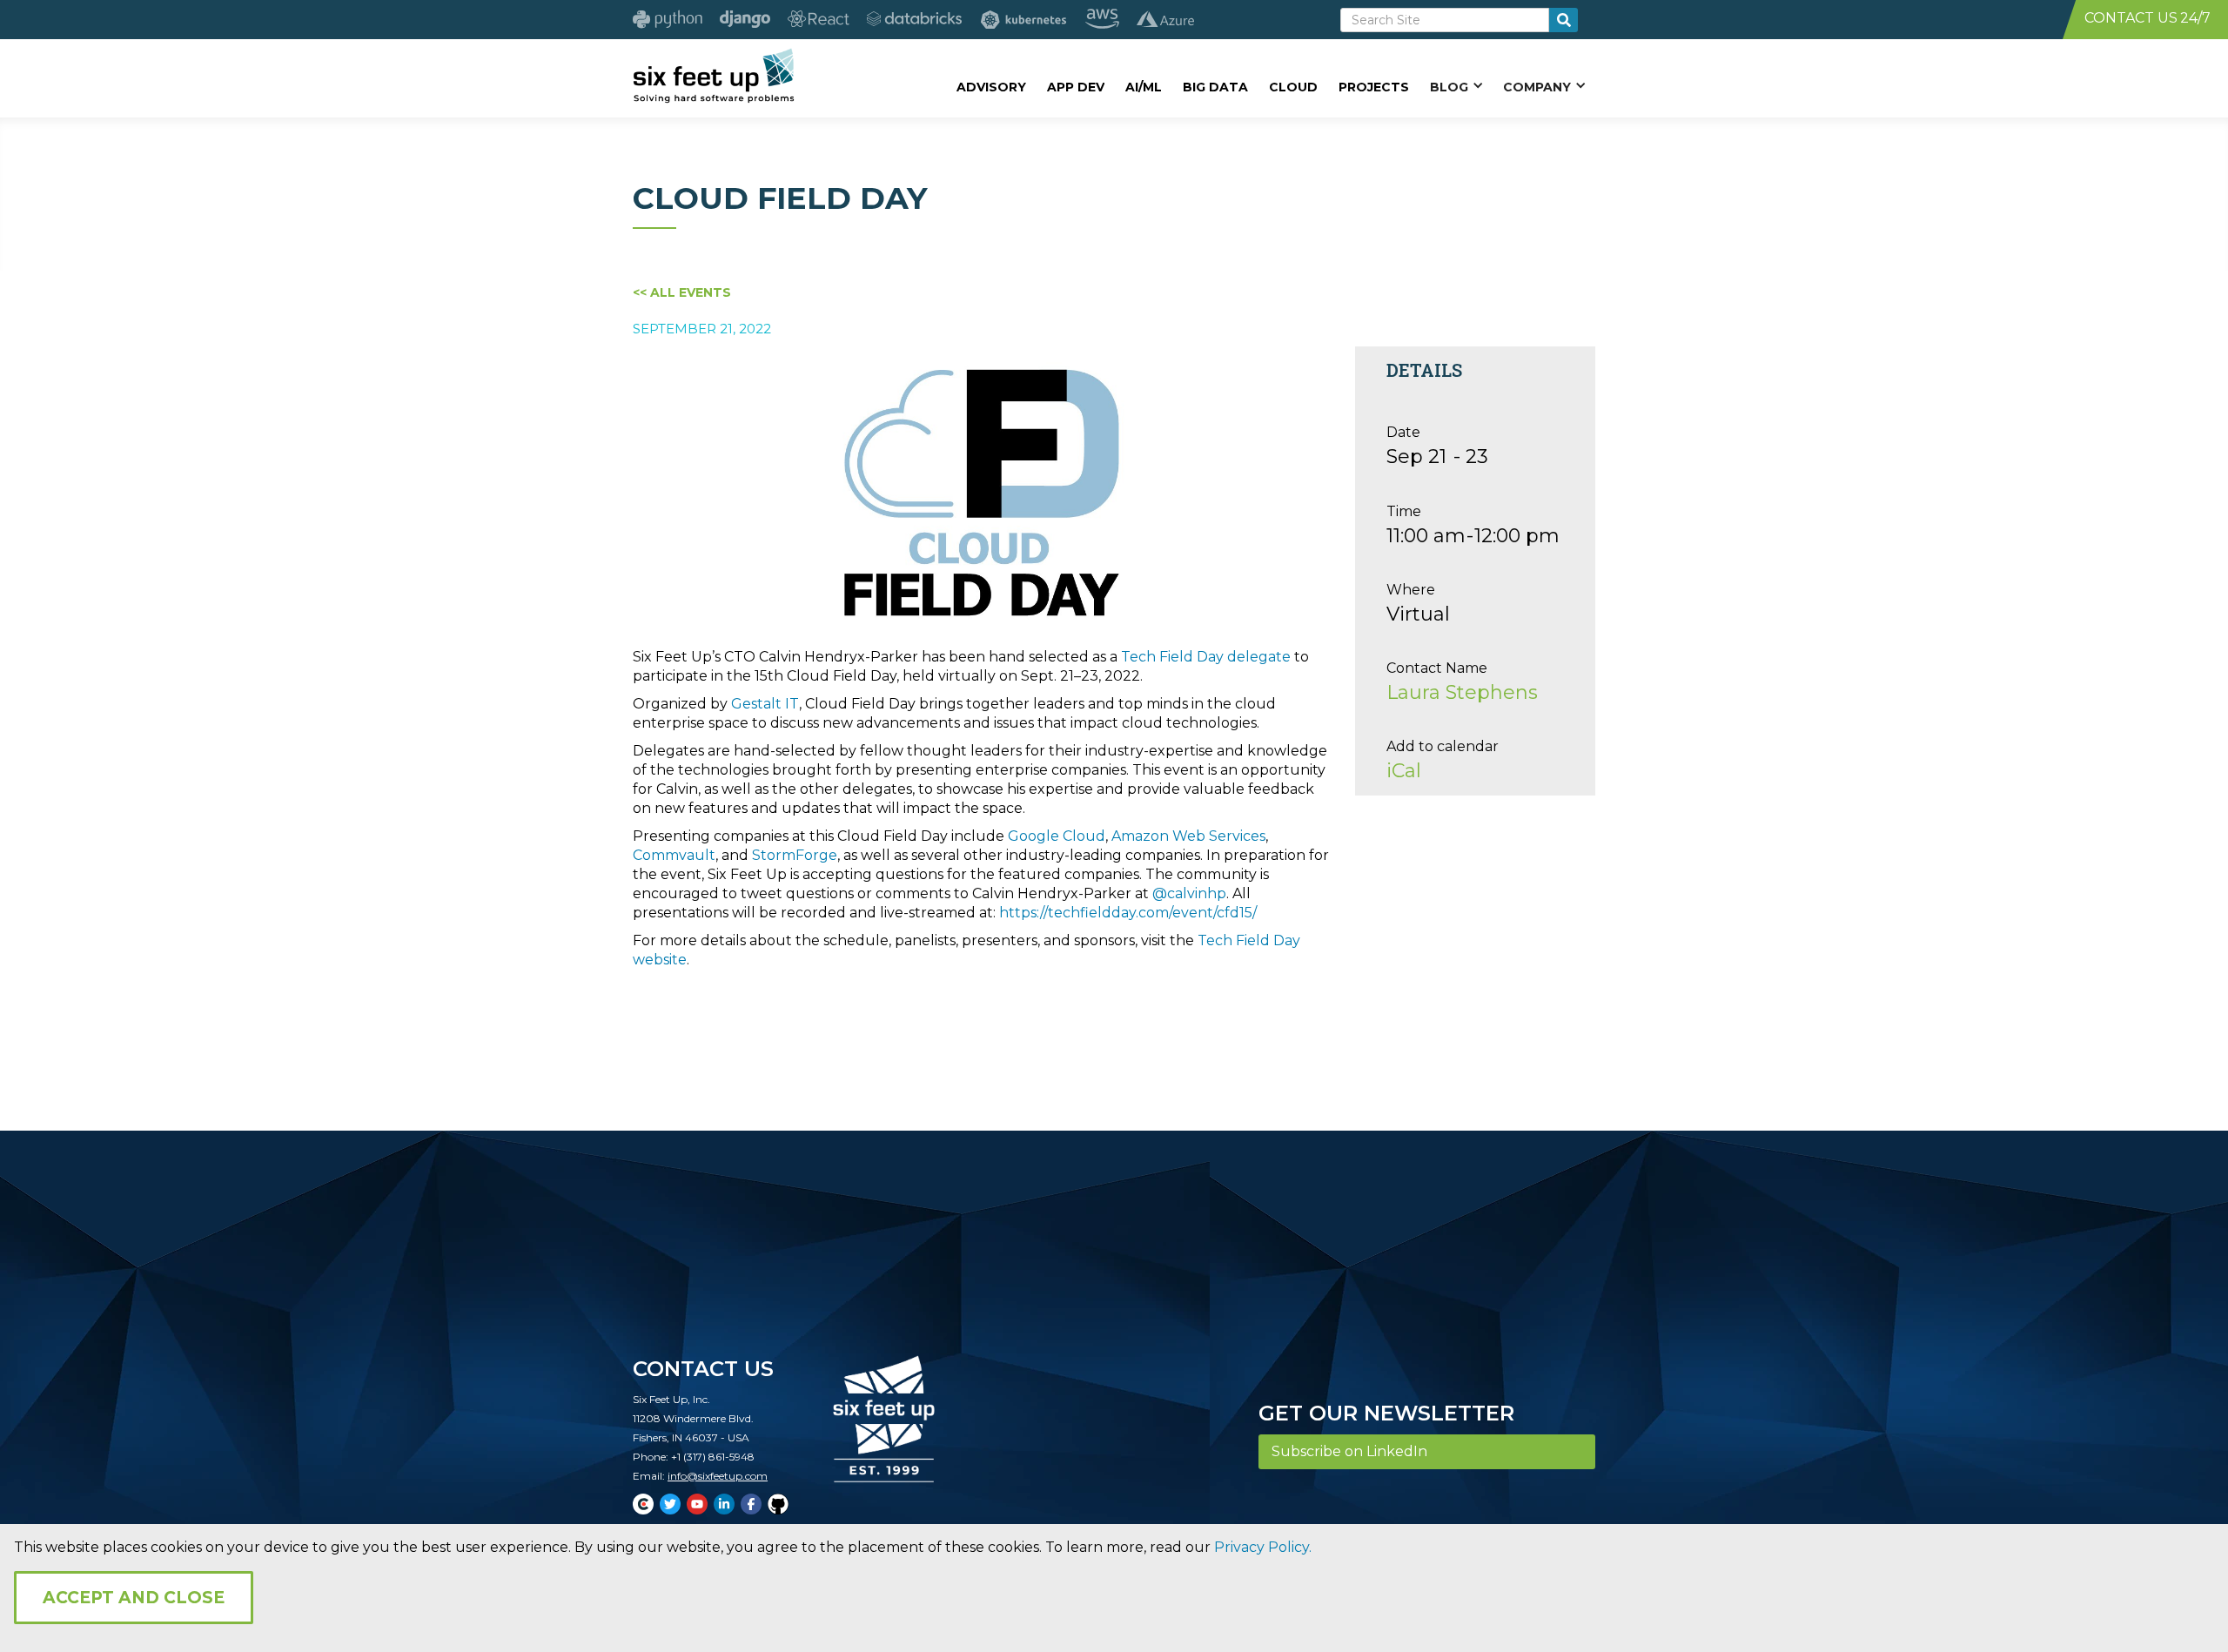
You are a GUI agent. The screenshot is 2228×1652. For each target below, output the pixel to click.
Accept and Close (134, 1598)
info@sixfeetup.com (718, 1476)
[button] (1456, 86)
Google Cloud (1057, 836)
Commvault (674, 855)
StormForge (795, 855)
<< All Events (682, 292)
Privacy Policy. (1263, 1547)
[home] (713, 76)
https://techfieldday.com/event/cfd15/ (1128, 913)
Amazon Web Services (1188, 836)
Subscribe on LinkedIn (1349, 1451)
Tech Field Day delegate (1206, 657)
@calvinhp (1189, 893)
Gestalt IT (765, 704)
